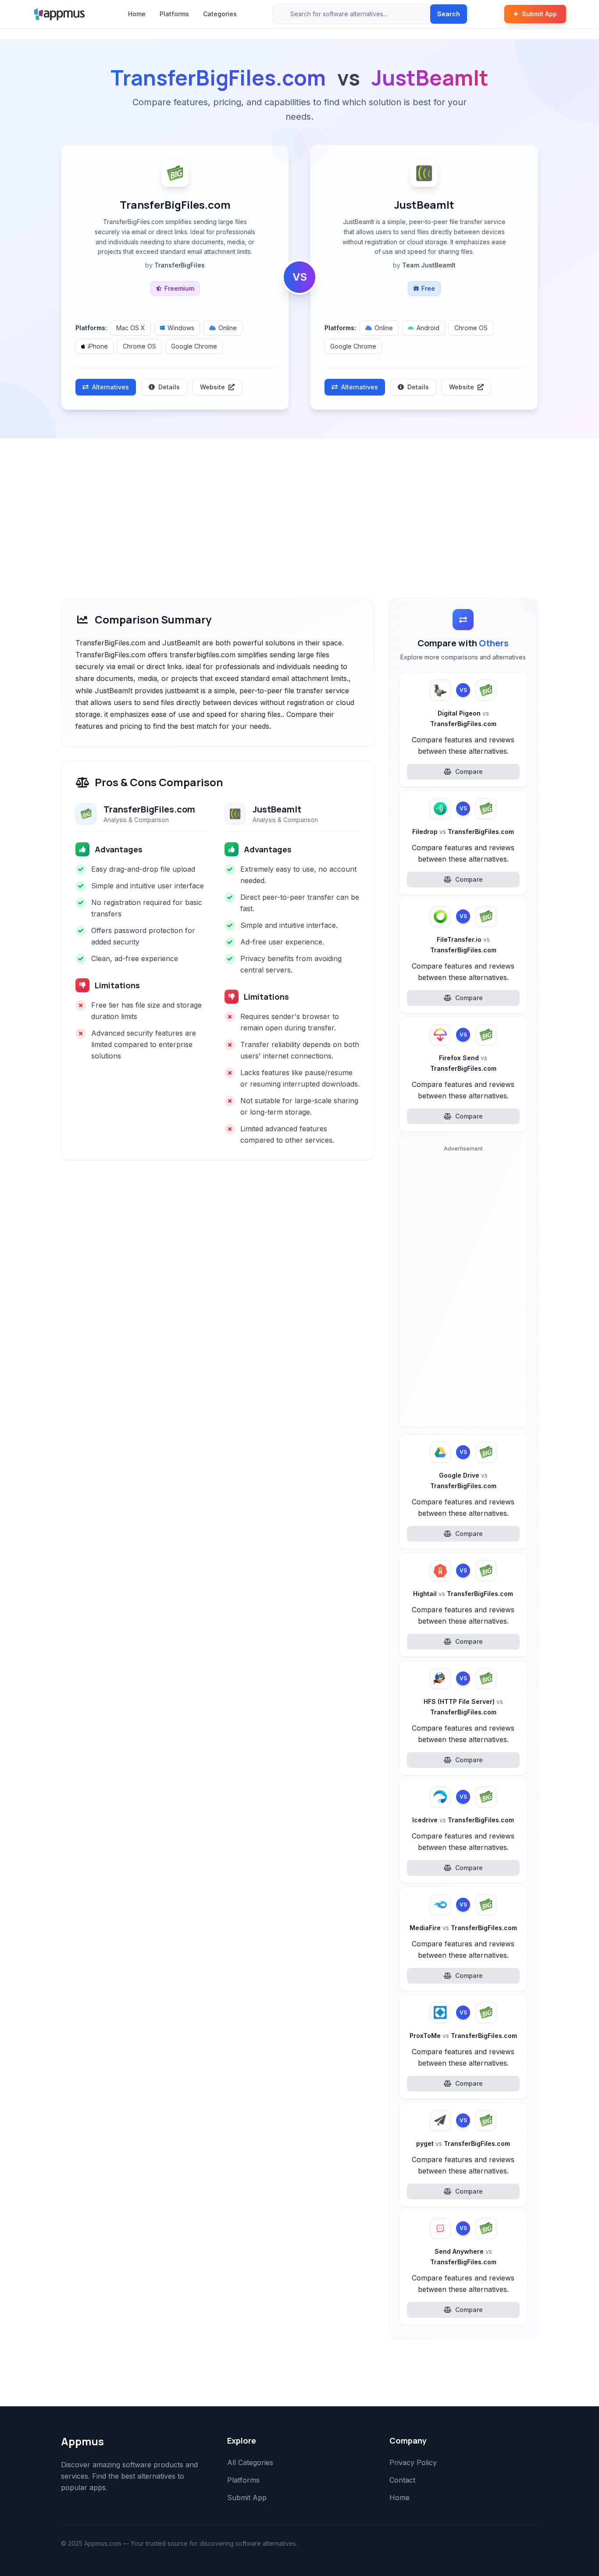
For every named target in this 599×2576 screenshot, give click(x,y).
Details (169, 387)
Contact (402, 2480)
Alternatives (111, 387)
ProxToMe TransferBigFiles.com (463, 2036)
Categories (220, 14)
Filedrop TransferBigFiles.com (463, 832)
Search (449, 14)
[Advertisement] (299, 504)
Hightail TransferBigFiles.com (463, 1594)
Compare (469, 771)
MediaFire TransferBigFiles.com (463, 1928)
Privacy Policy (413, 2462)
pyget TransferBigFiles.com (463, 2143)
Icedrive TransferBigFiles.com (463, 1820)
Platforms (174, 14)
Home (137, 14)
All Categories (250, 2462)
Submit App (539, 14)
